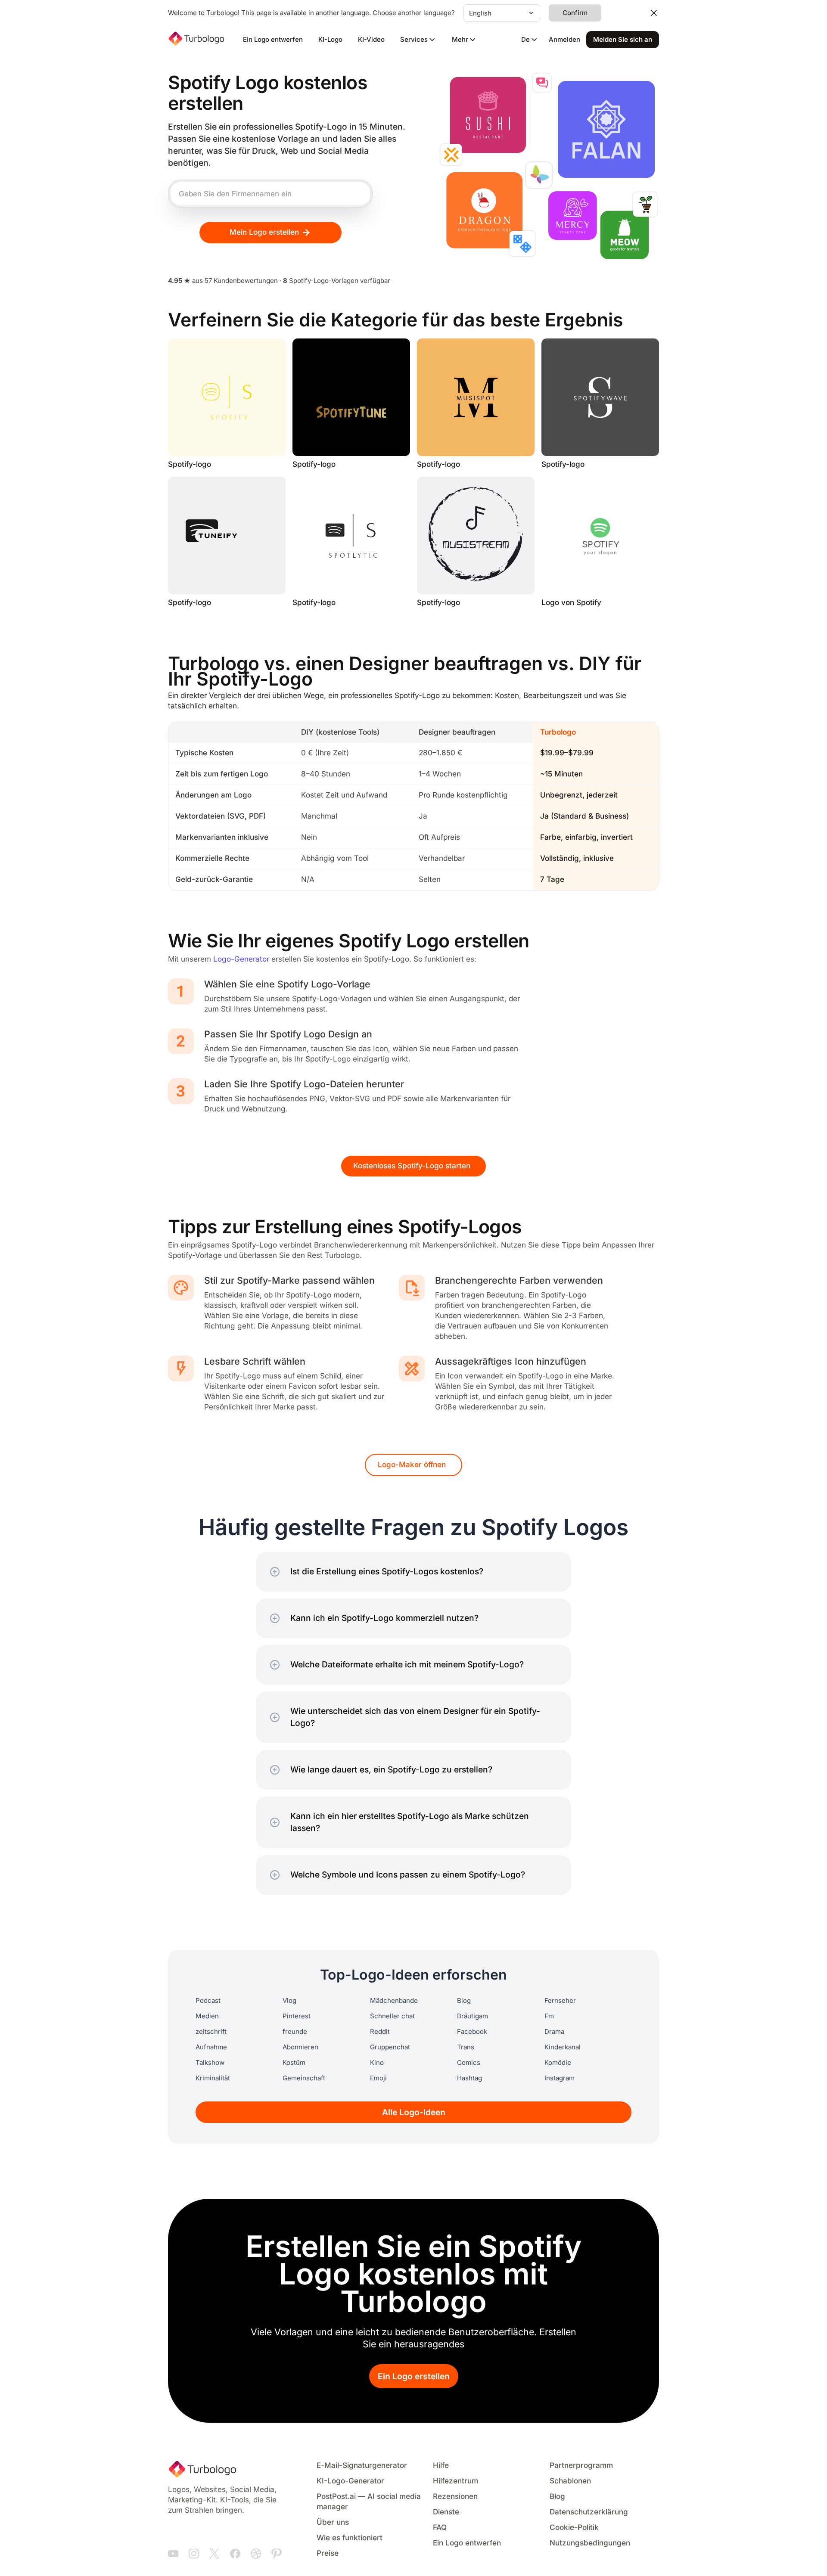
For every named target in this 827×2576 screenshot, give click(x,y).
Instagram (560, 2078)
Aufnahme (211, 2047)
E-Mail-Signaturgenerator (362, 2466)
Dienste (446, 2512)
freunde (295, 2032)
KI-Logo (330, 40)
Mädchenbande (394, 2001)
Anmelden (564, 40)
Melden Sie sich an (623, 40)
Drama (554, 2032)
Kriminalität (213, 2078)
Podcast (208, 2001)
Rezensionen (455, 2497)
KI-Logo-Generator (350, 2481)
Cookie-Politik (574, 2528)
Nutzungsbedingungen (590, 2543)
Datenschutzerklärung (589, 2512)
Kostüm (294, 2063)
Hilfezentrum (455, 2481)
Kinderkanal (563, 2047)
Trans (466, 2047)
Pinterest (297, 2016)
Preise (328, 2553)
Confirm (575, 13)
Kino (377, 2063)
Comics (469, 2063)
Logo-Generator (241, 959)
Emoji (378, 2078)
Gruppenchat (390, 2047)
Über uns (333, 2522)
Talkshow (210, 2063)
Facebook (472, 2032)
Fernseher (560, 2001)
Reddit (380, 2032)
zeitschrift (211, 2032)
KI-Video (371, 40)
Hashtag (469, 2078)
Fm (549, 2016)
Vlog (289, 2001)
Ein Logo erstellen (414, 2376)
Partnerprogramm (581, 2466)
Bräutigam (473, 2016)
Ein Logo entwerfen (273, 40)
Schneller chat (392, 2016)
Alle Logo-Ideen (414, 2112)
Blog (464, 2001)
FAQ (440, 2528)
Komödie (558, 2063)
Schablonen (570, 2481)
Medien (207, 2016)
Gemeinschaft (304, 2078)
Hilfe (441, 2466)
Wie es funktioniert (350, 2538)
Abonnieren (300, 2047)
